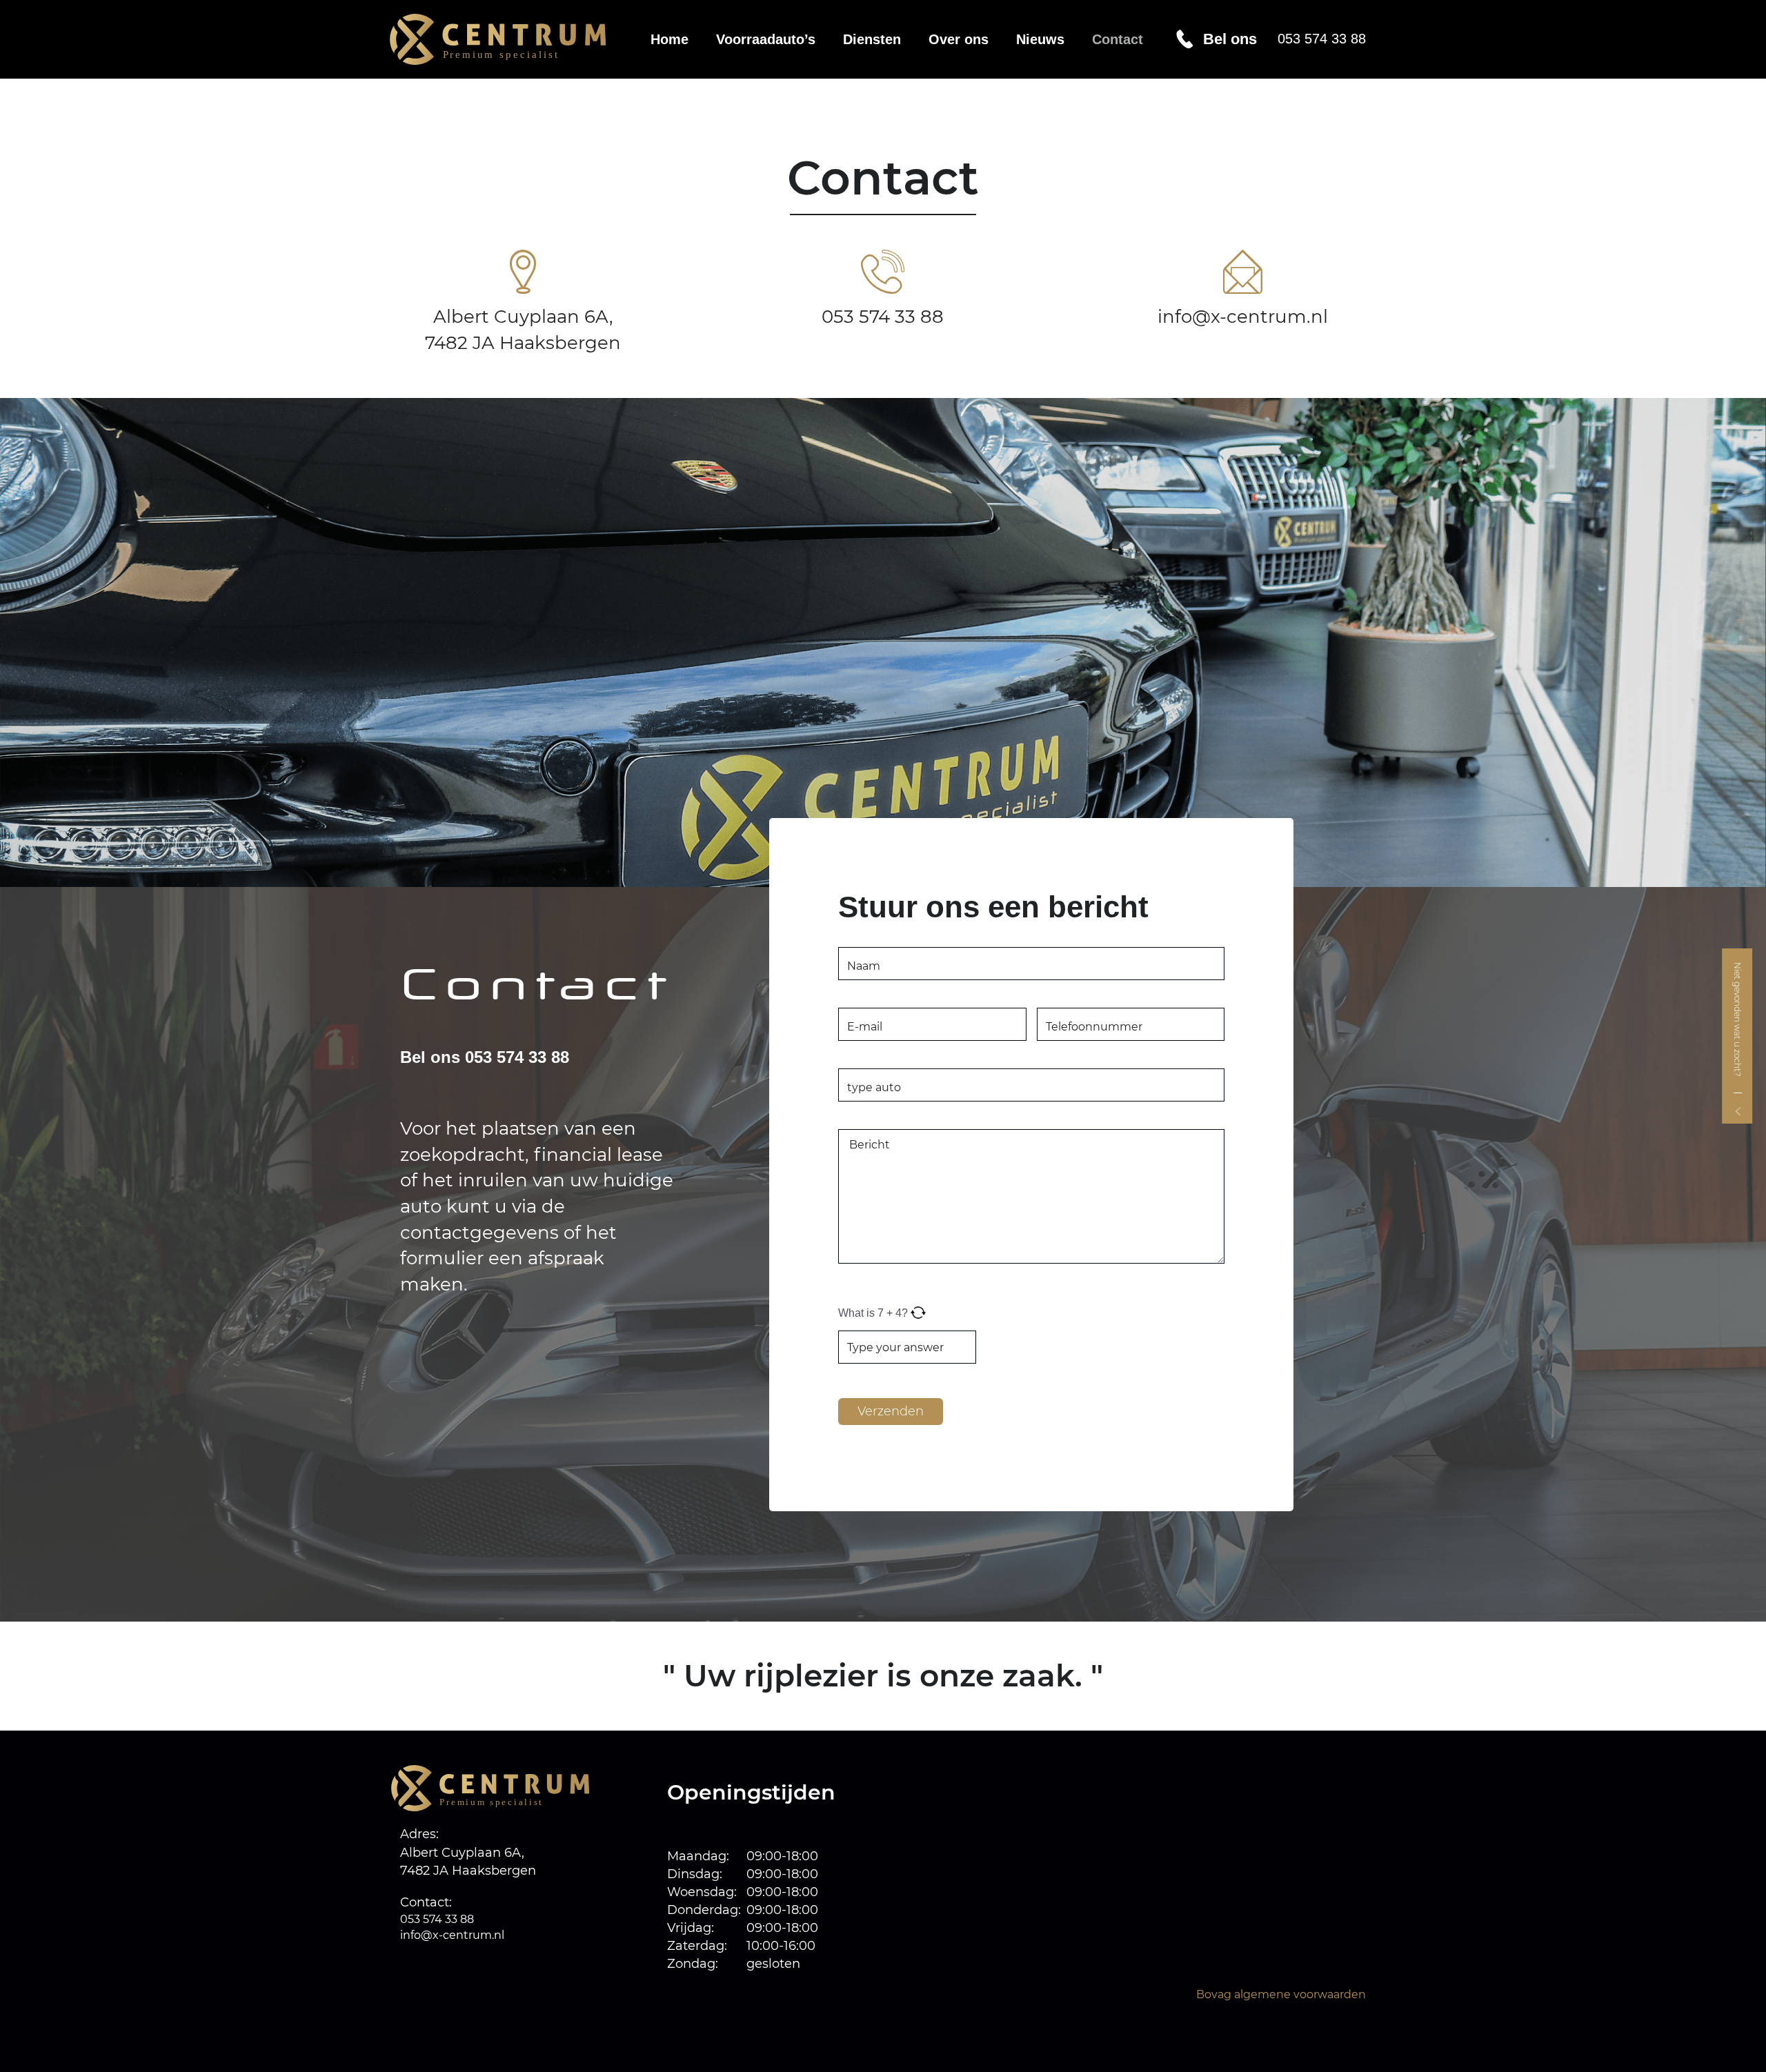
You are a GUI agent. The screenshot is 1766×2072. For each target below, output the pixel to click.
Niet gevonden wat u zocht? (1737, 1020)
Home (669, 39)
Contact (1118, 39)
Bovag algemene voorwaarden (1281, 1994)
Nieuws (1040, 39)
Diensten (872, 39)
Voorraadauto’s (766, 39)
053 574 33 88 (883, 317)
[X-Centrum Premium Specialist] (508, 39)
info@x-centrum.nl (1243, 317)
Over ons (959, 39)
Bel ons (1284, 39)
